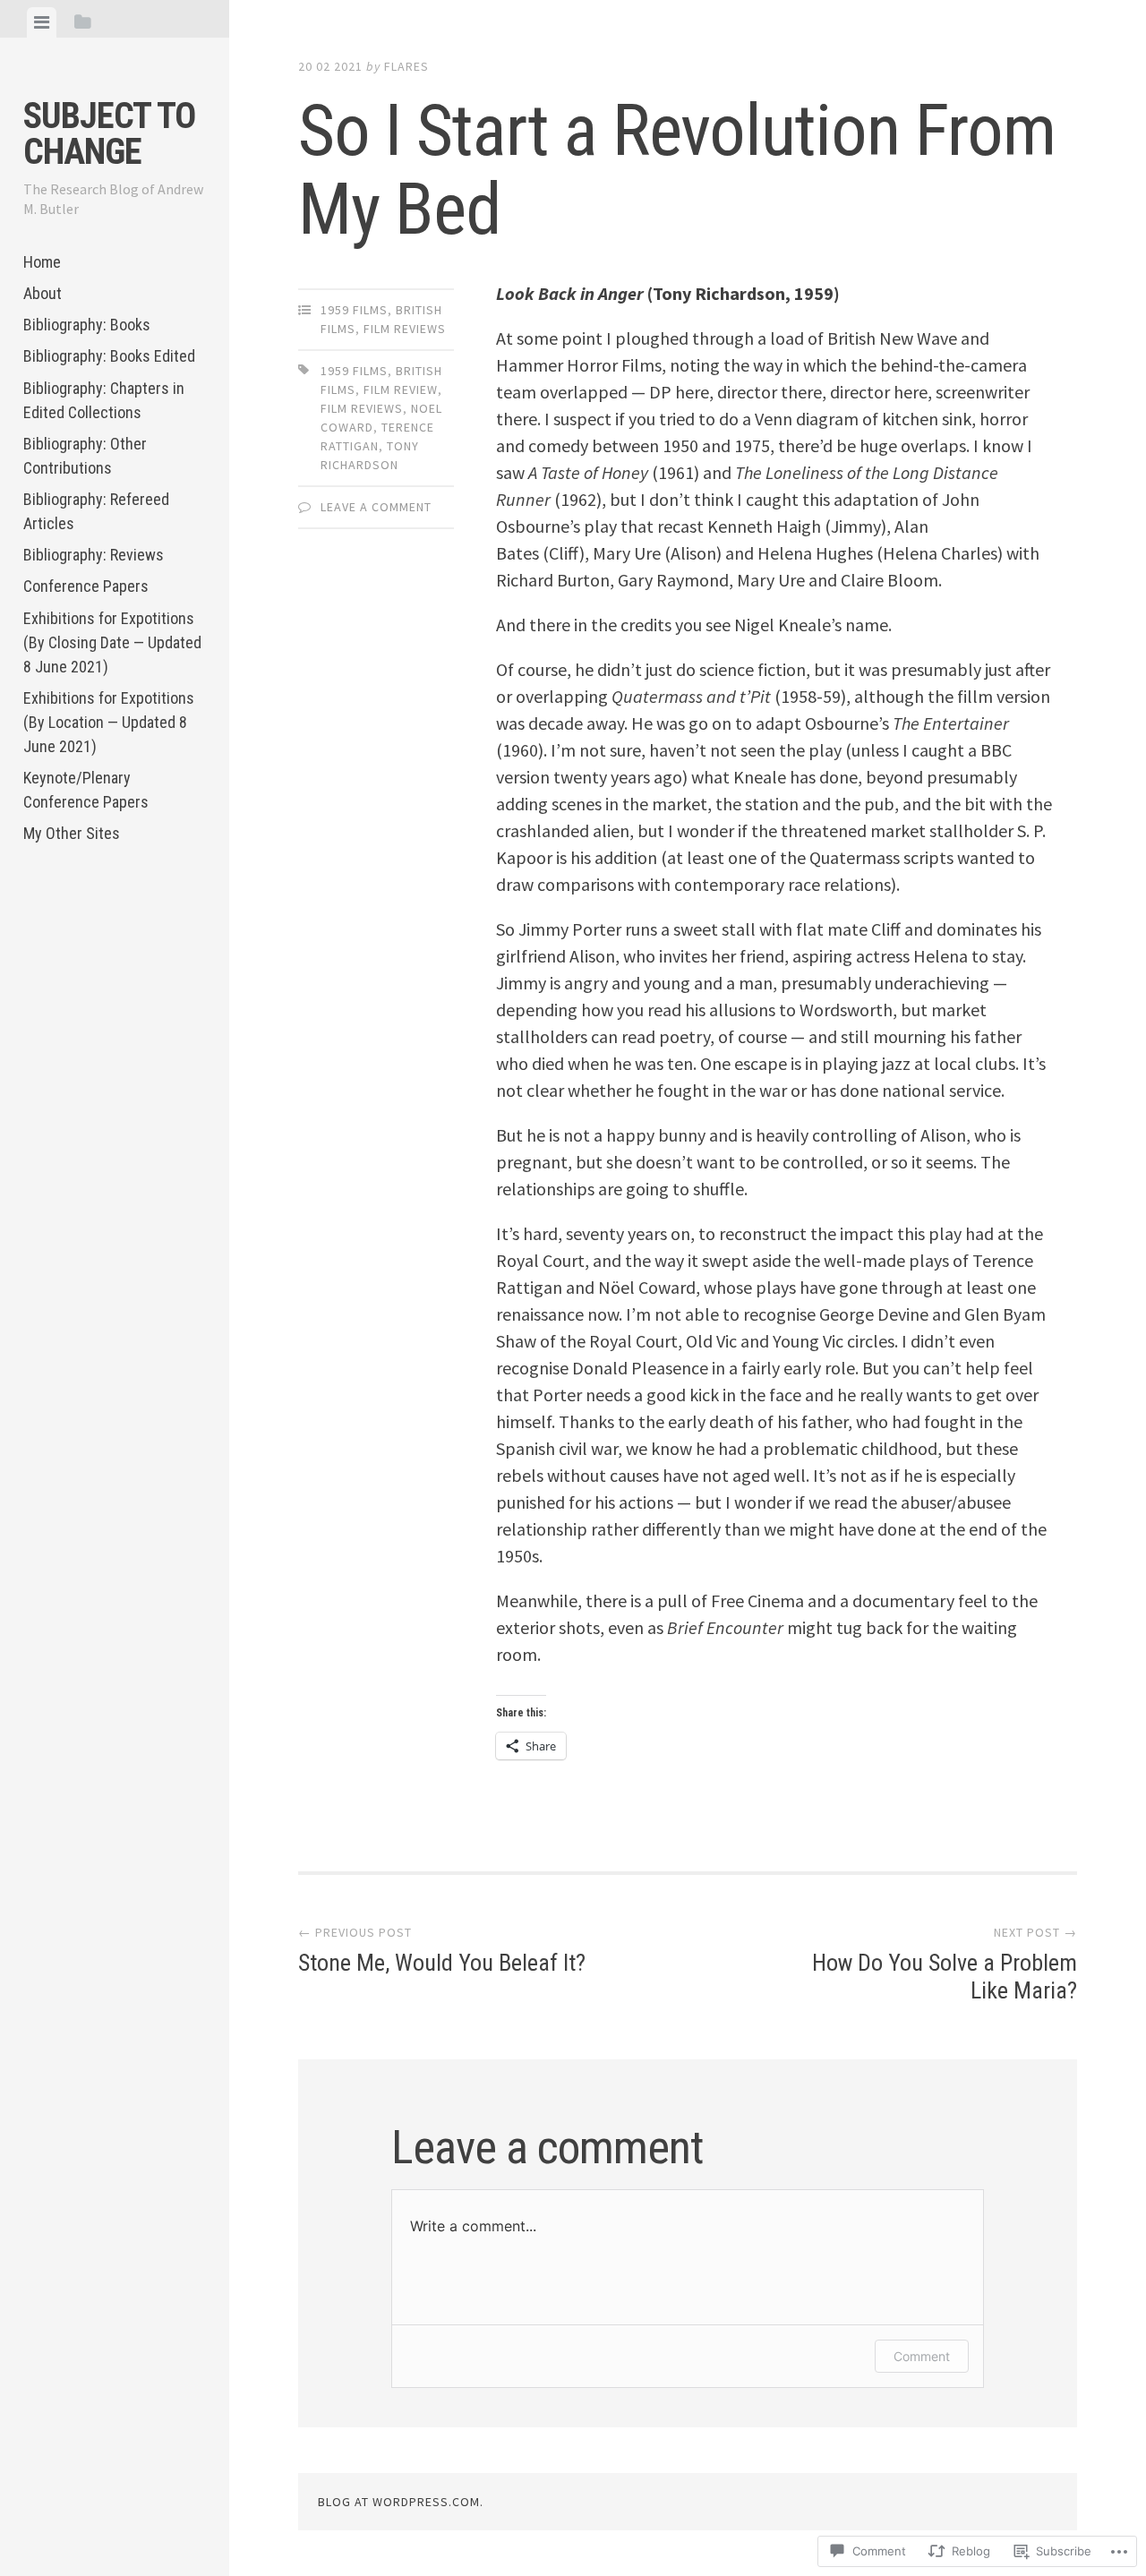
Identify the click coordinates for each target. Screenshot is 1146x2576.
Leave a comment (376, 507)
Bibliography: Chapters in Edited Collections (104, 400)
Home (42, 262)
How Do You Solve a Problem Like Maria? (945, 1964)
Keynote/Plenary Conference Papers (86, 790)
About (43, 293)
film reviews (405, 329)
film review (401, 389)
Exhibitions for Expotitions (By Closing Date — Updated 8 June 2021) (112, 642)
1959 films (354, 310)
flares (406, 66)
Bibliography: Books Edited (109, 356)
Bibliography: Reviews (94, 555)
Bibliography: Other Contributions (85, 456)
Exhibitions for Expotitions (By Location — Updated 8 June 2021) (109, 722)
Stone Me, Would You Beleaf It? (442, 1950)
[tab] (42, 22)
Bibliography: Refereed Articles (96, 511)
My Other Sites (72, 833)
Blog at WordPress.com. (401, 2502)
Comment (922, 2356)
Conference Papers (86, 586)
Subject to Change (109, 134)
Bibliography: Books (87, 325)
